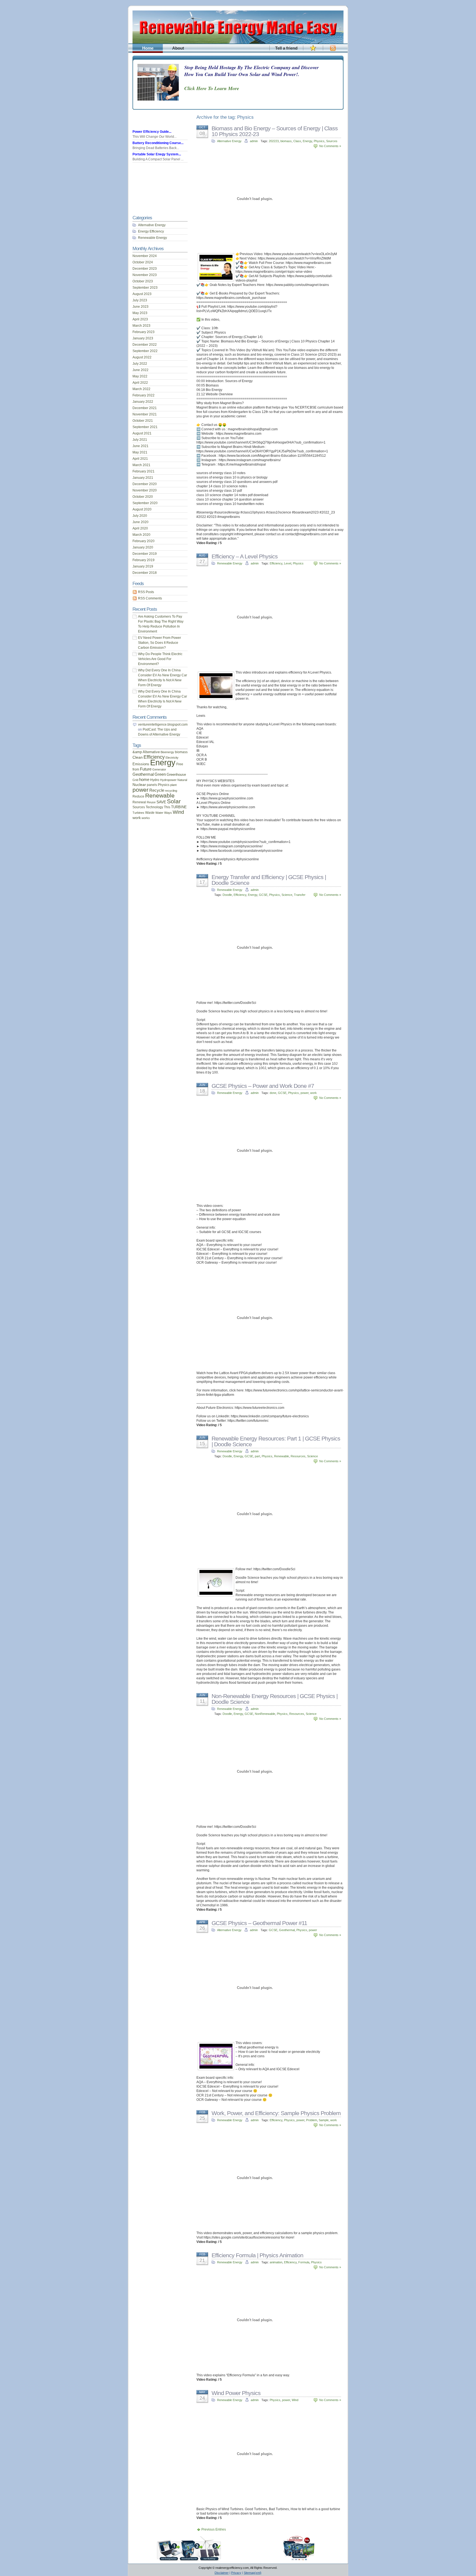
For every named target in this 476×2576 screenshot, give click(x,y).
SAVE (161, 802)
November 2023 (145, 275)
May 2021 (140, 452)
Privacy (236, 2573)
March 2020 (141, 535)
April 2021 (140, 459)
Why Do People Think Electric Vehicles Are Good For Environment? (160, 659)
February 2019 (144, 560)
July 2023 (140, 300)
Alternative (151, 752)
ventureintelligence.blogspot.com (163, 725)
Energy (307, 141)
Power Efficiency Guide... (152, 132)
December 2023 (145, 269)
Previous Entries (214, 2529)
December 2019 (145, 554)
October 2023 (143, 281)
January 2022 (143, 402)
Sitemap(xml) (253, 2573)
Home (148, 48)
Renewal (139, 802)
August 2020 (142, 509)
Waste (150, 813)
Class (297, 141)
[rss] (333, 51)
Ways (168, 813)
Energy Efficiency (151, 231)
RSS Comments (150, 598)
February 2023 (144, 332)
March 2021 (141, 465)
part (257, 1456)
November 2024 (145, 256)
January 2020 (143, 547)
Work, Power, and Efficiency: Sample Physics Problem (276, 2113)
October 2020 (143, 497)
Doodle (227, 895)
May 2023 (140, 313)
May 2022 (140, 376)
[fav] (313, 51)
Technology (154, 807)
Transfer (300, 895)
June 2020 (140, 522)
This (167, 807)
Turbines (138, 813)
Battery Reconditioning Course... (158, 143)
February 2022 (144, 395)
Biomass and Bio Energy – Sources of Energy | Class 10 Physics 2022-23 (275, 131)
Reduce (138, 796)
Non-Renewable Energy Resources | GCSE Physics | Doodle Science (274, 1699)
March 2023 (141, 326)
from (136, 769)
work (313, 1093)
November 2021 (145, 414)
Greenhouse (176, 775)
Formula (304, 2262)
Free (180, 764)
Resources (298, 1456)
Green (160, 774)
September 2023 (145, 288)
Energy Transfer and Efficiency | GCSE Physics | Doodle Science (269, 880)
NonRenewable (265, 1714)
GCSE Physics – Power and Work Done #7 (263, 1086)
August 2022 (142, 357)
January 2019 (143, 566)
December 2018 (145, 573)
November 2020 (145, 490)
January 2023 (143, 338)
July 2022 (140, 364)
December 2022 (145, 345)
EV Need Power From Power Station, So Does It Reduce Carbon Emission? (159, 643)
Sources (332, 141)
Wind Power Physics (236, 2393)
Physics (319, 141)
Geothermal (287, 1930)
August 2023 (142, 294)
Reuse (151, 802)
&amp (137, 752)
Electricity (172, 758)
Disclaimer (222, 2573)
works (146, 818)
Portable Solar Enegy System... (157, 154)
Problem (312, 2120)
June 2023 (140, 307)
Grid (135, 780)
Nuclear (139, 785)
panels (152, 785)
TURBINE (179, 807)
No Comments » (330, 146)
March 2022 (141, 389)
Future (146, 769)
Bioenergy (167, 752)
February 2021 (144, 471)
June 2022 (140, 370)
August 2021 (142, 433)
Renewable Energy (230, 563)
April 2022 (140, 383)
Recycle (157, 790)
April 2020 (140, 528)
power (305, 1093)
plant (173, 785)
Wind (295, 2400)
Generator (159, 769)
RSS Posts (146, 592)
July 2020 (140, 516)
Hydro (155, 780)
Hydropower (168, 780)
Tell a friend (286, 48)
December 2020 (145, 484)
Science (287, 895)
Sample (324, 2120)
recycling (171, 791)
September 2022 (145, 351)
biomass (286, 141)
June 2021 (140, 446)
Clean (138, 757)
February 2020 (144, 541)
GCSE (263, 895)
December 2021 (145, 408)
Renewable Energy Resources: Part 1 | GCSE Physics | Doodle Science (276, 1441)
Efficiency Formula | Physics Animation (257, 2255)
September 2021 (145, 427)
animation (276, 2262)
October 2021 (143, 421)
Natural (182, 780)
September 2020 (145, 503)
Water (159, 813)
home (144, 780)
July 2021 (140, 440)
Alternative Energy (229, 141)
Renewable (282, 1456)
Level (288, 563)
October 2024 (143, 262)
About (178, 48)
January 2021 (143, 478)
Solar (174, 801)
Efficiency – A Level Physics (245, 556)
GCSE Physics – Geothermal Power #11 (259, 1923)
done (273, 1093)
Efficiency (276, 563)
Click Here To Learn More (212, 88)
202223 (274, 141)
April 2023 (140, 319)
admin (254, 141)
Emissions (141, 764)
